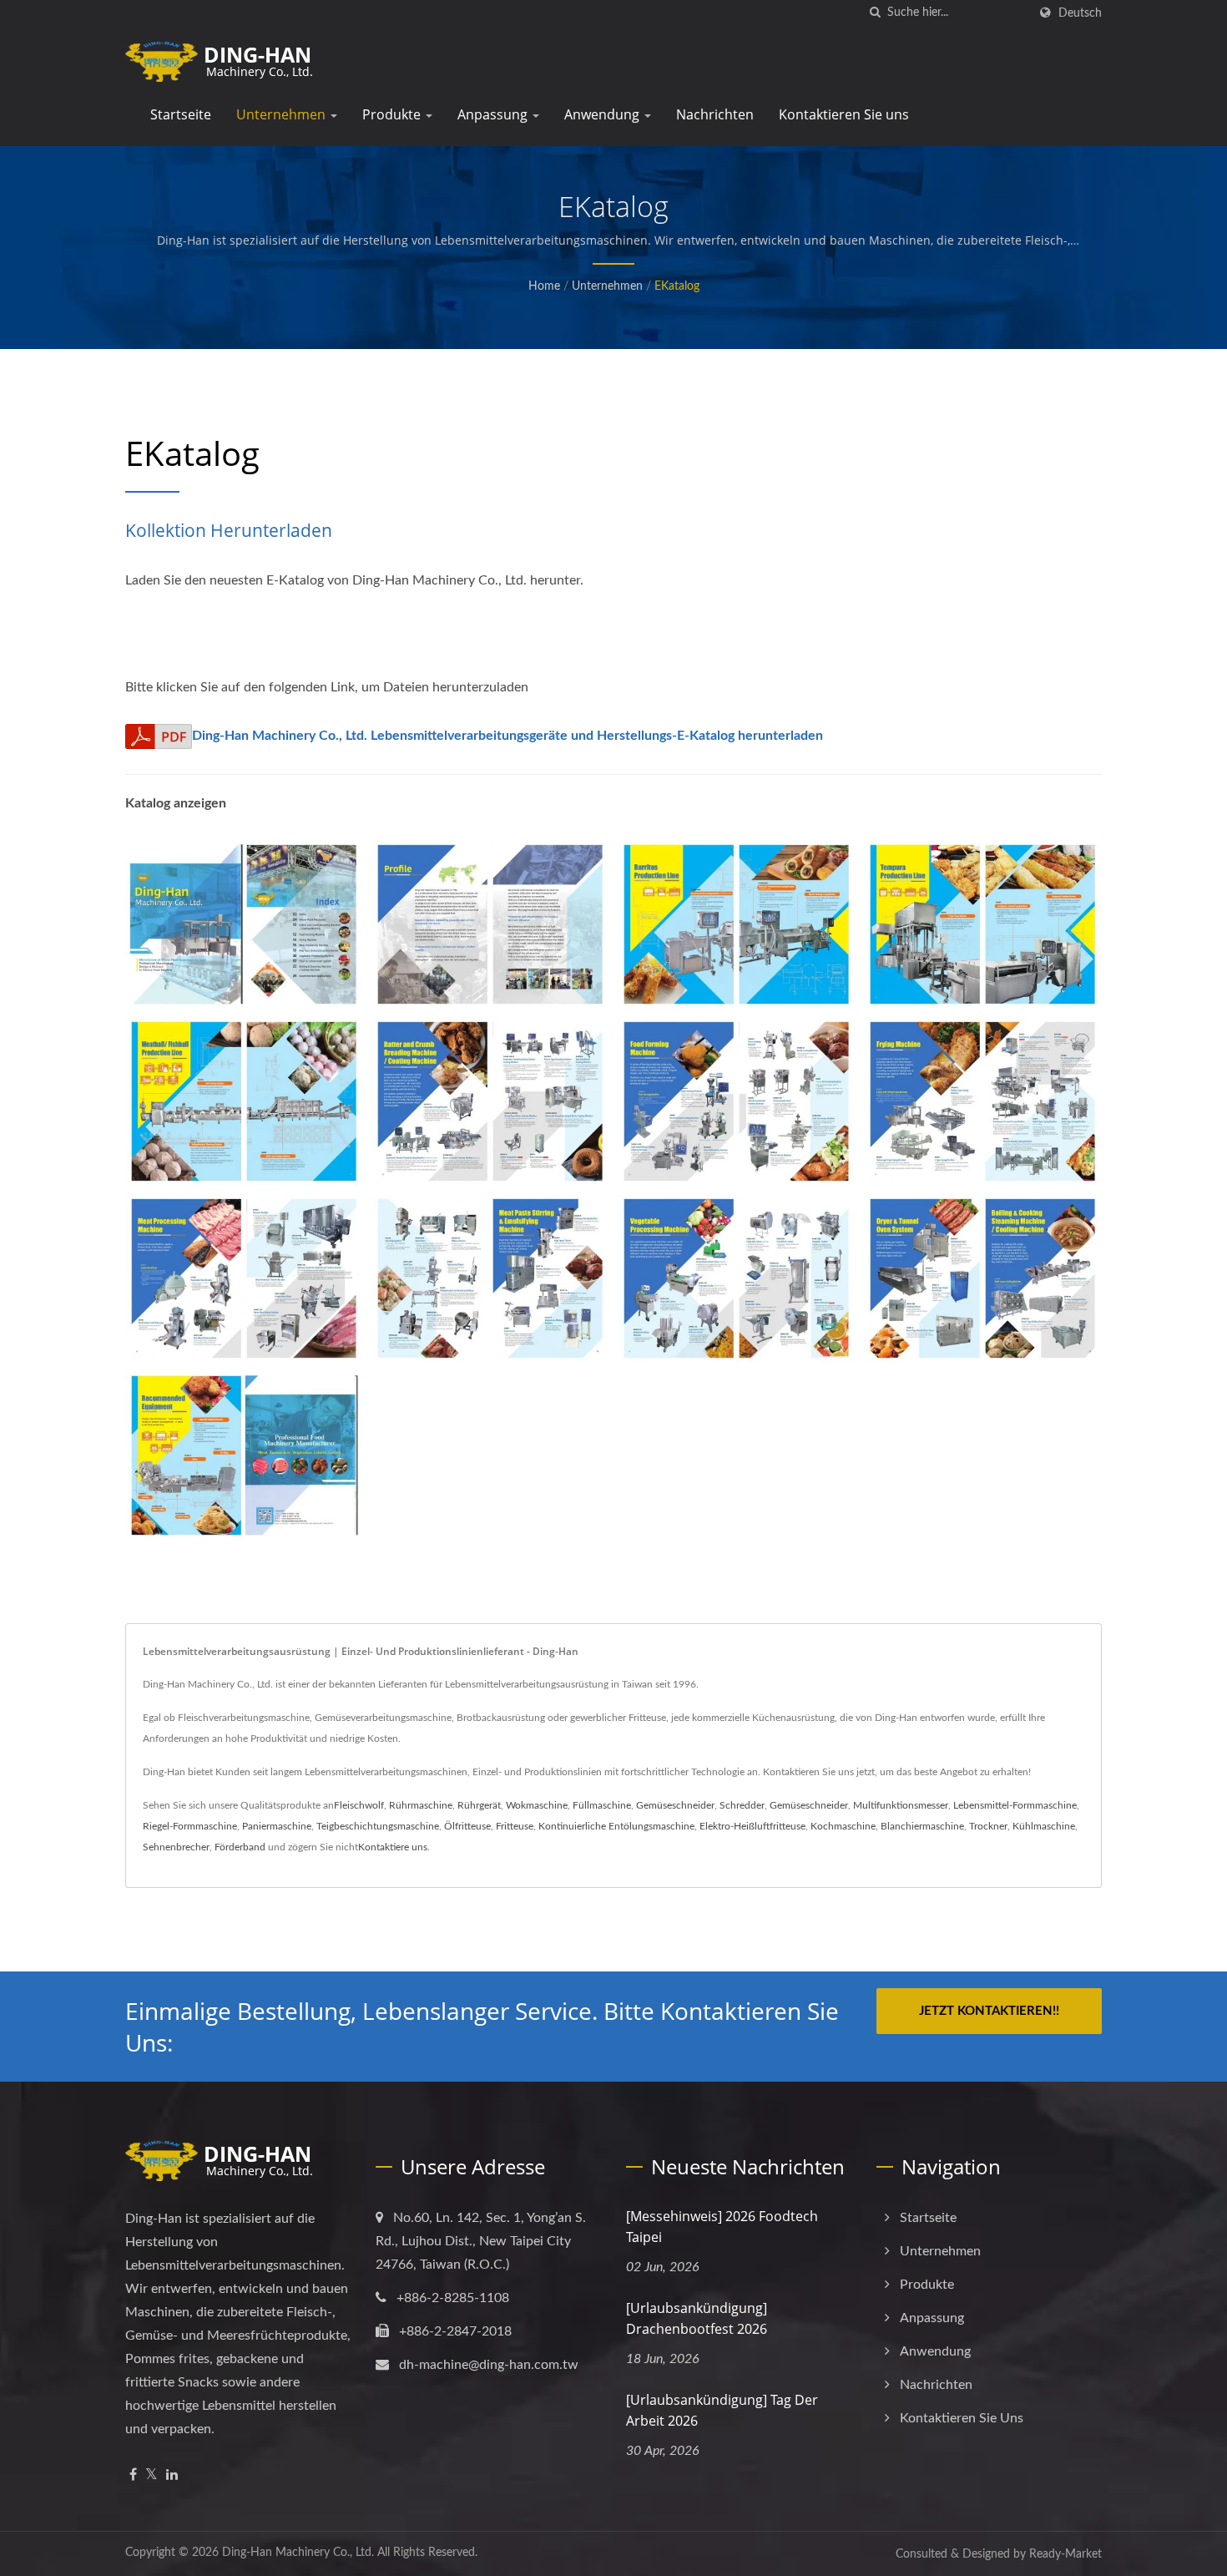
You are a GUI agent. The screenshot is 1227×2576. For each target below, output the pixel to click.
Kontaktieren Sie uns (844, 114)
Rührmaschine (421, 1805)
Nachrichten (715, 114)
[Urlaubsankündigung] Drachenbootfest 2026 (697, 2318)
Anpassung (494, 114)
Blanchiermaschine (922, 1826)
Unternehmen (283, 114)
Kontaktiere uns (393, 1847)
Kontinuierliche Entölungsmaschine (616, 1826)
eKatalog (677, 286)
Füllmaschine (602, 1805)
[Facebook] (133, 2475)
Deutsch (1080, 13)
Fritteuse (515, 1826)
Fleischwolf (359, 1805)
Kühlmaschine (1044, 1826)
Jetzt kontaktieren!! (989, 2011)
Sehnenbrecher (176, 1847)
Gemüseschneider (675, 1805)
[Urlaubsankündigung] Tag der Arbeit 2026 (722, 2410)
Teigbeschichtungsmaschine (378, 1826)
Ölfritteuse (467, 1826)
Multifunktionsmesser (901, 1805)
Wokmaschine (537, 1805)
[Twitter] (151, 2475)
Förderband (240, 1847)
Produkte (393, 114)
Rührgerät (479, 1805)
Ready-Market (1065, 2554)
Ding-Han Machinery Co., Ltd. (298, 2553)
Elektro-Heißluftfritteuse (752, 1826)
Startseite (181, 114)
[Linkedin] (172, 2475)
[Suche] (875, 13)
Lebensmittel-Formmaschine (1015, 1805)
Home (544, 286)
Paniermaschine (277, 1826)
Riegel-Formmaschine (190, 1826)
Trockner (988, 1826)
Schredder (742, 1805)
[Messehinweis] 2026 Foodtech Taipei (722, 2227)
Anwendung (603, 114)
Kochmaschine (843, 1826)
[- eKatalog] (244, 924)
